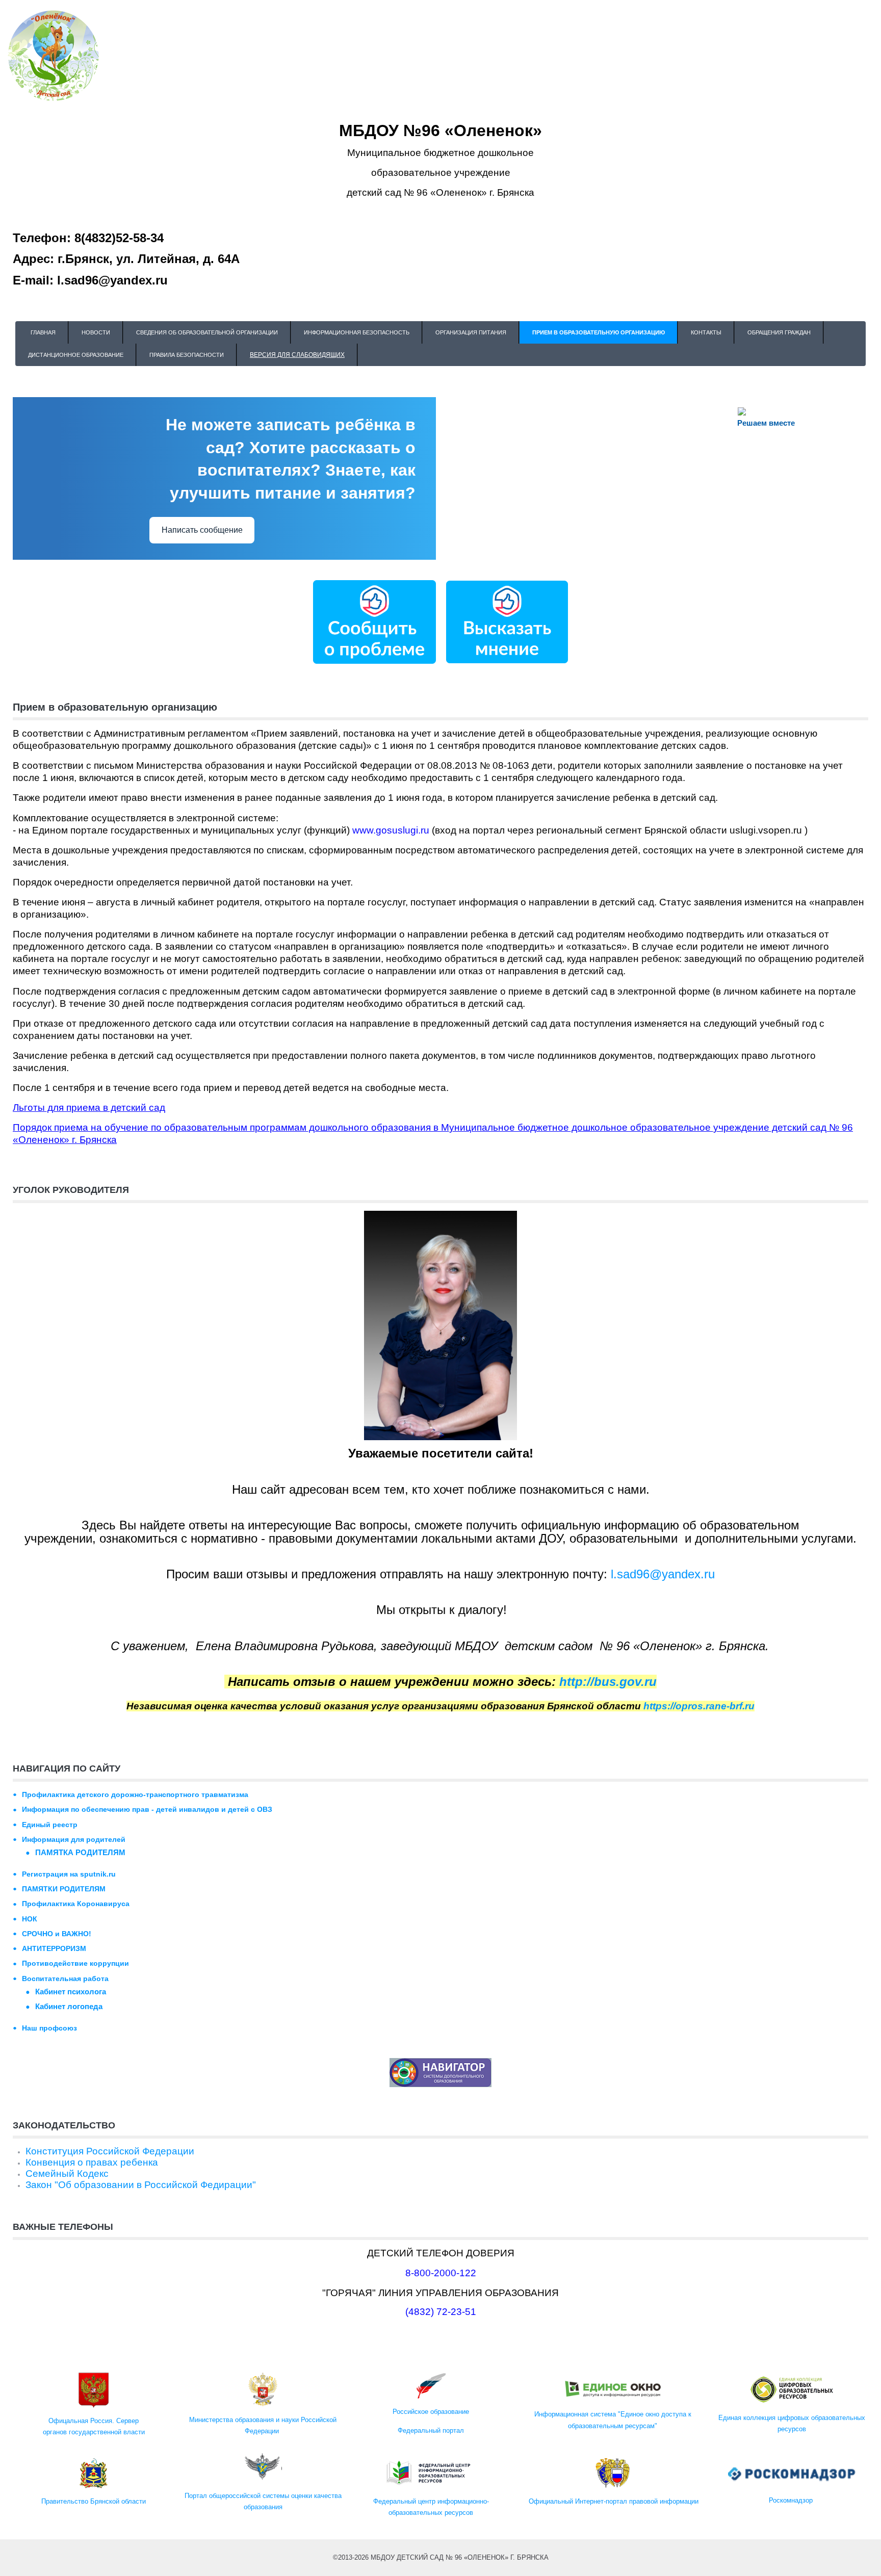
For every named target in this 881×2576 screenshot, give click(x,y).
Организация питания (471, 332)
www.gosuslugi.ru (391, 830)
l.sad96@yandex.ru (663, 1574)
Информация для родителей (74, 1839)
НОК (30, 1919)
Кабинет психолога (71, 1992)
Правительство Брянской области (94, 2501)
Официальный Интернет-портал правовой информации (613, 2501)
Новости (96, 332)
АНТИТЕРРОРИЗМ (54, 1948)
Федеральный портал (431, 2430)
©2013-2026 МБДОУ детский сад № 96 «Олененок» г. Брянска (441, 2557)
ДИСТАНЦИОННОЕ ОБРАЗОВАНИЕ (76, 355)
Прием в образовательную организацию (599, 332)
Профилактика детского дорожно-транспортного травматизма (135, 1794)
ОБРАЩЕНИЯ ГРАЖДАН (779, 332)
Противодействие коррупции (75, 1963)
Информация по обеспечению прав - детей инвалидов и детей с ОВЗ (147, 1809)
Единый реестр (50, 1825)
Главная (43, 332)
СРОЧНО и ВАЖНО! (57, 1934)
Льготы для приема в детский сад (89, 1108)
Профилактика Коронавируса (76, 1904)
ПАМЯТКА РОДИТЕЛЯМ (80, 1852)
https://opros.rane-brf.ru (699, 1706)
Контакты (706, 332)
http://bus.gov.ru (608, 1682)
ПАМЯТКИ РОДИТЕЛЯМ (64, 1889)
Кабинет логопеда (69, 2006)
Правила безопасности (187, 355)
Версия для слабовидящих (297, 355)
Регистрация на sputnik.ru (69, 1874)
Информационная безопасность (357, 332)
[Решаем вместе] (374, 621)
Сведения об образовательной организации (207, 332)
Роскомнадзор (792, 2500)
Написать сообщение (202, 530)
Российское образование (431, 2412)
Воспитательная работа (65, 1979)
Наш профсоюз (49, 2028)
